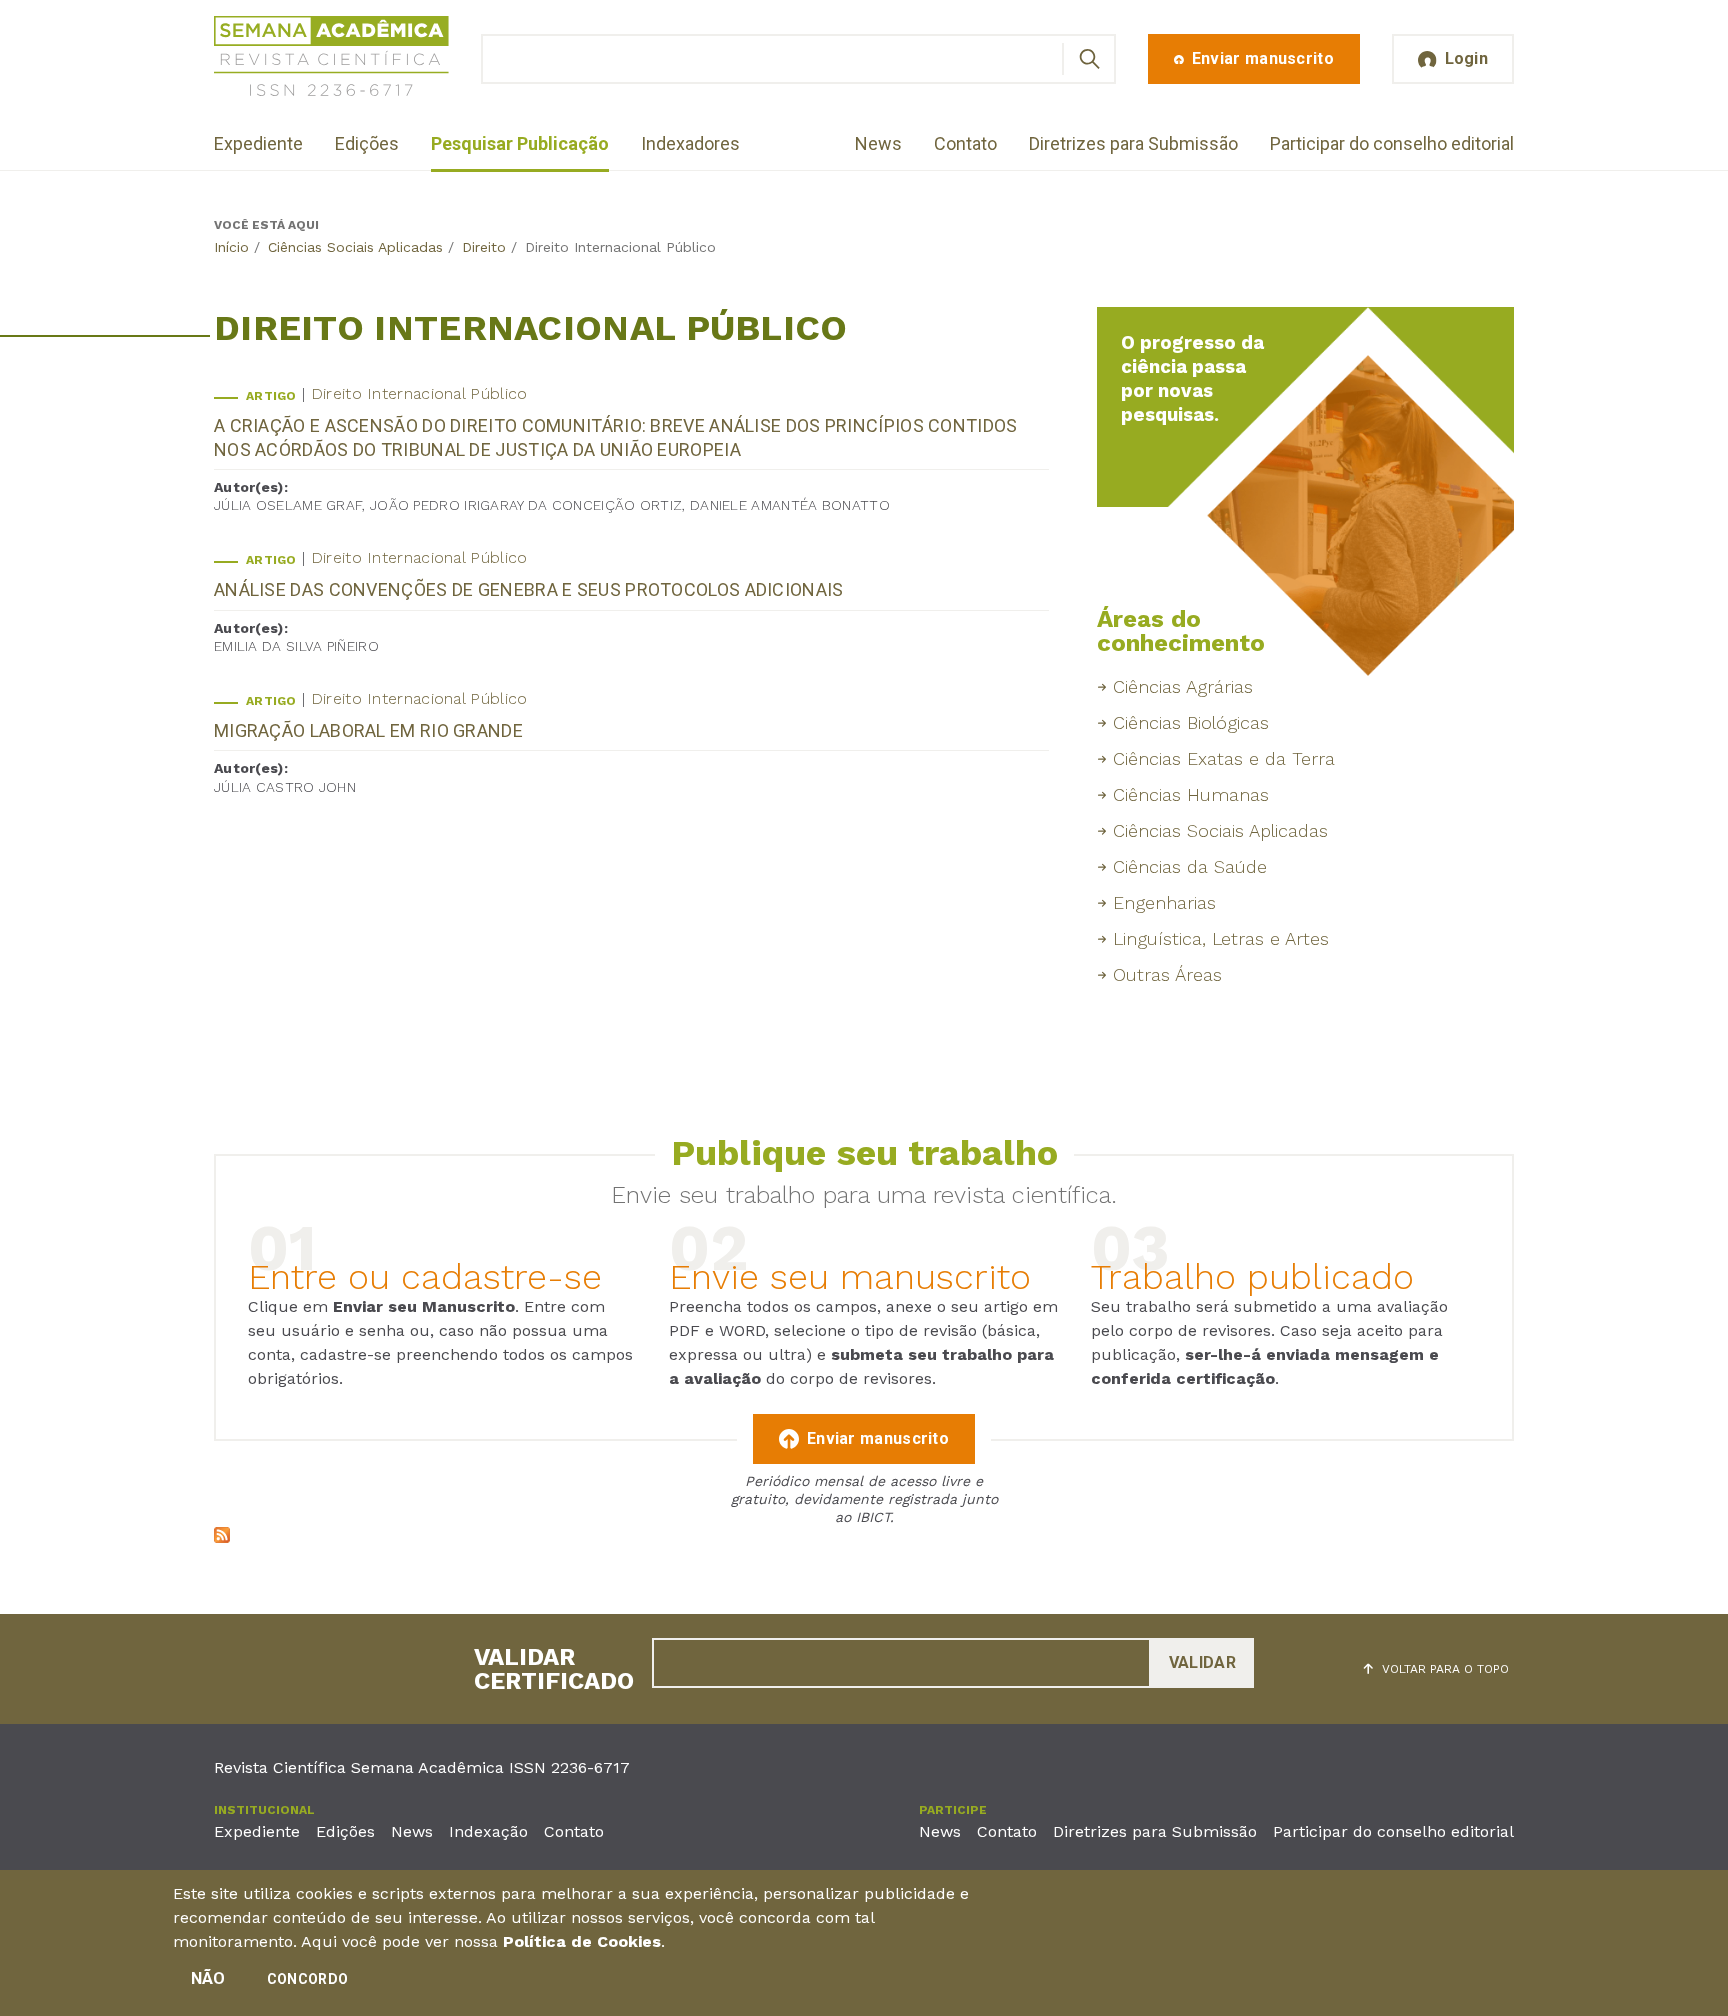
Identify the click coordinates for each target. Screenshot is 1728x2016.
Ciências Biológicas (1191, 722)
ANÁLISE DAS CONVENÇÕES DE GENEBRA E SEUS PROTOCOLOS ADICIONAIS (529, 589)
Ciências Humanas (1191, 794)
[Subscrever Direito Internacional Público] (222, 1537)
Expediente (258, 143)
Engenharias (1164, 902)
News (878, 143)
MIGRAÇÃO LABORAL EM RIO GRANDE (368, 730)
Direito (484, 247)
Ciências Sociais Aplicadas (355, 247)
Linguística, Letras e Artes (1221, 938)
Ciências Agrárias (1183, 686)
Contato (965, 143)
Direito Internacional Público (419, 393)
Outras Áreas (1167, 974)
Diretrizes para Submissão (1133, 143)
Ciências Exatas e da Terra (1224, 758)
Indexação (488, 1831)
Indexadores (690, 143)
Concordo (307, 1979)
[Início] (331, 59)
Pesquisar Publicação (520, 143)
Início (231, 247)
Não (208, 1978)
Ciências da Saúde (1190, 866)
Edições (367, 143)
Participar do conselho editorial (1392, 143)
